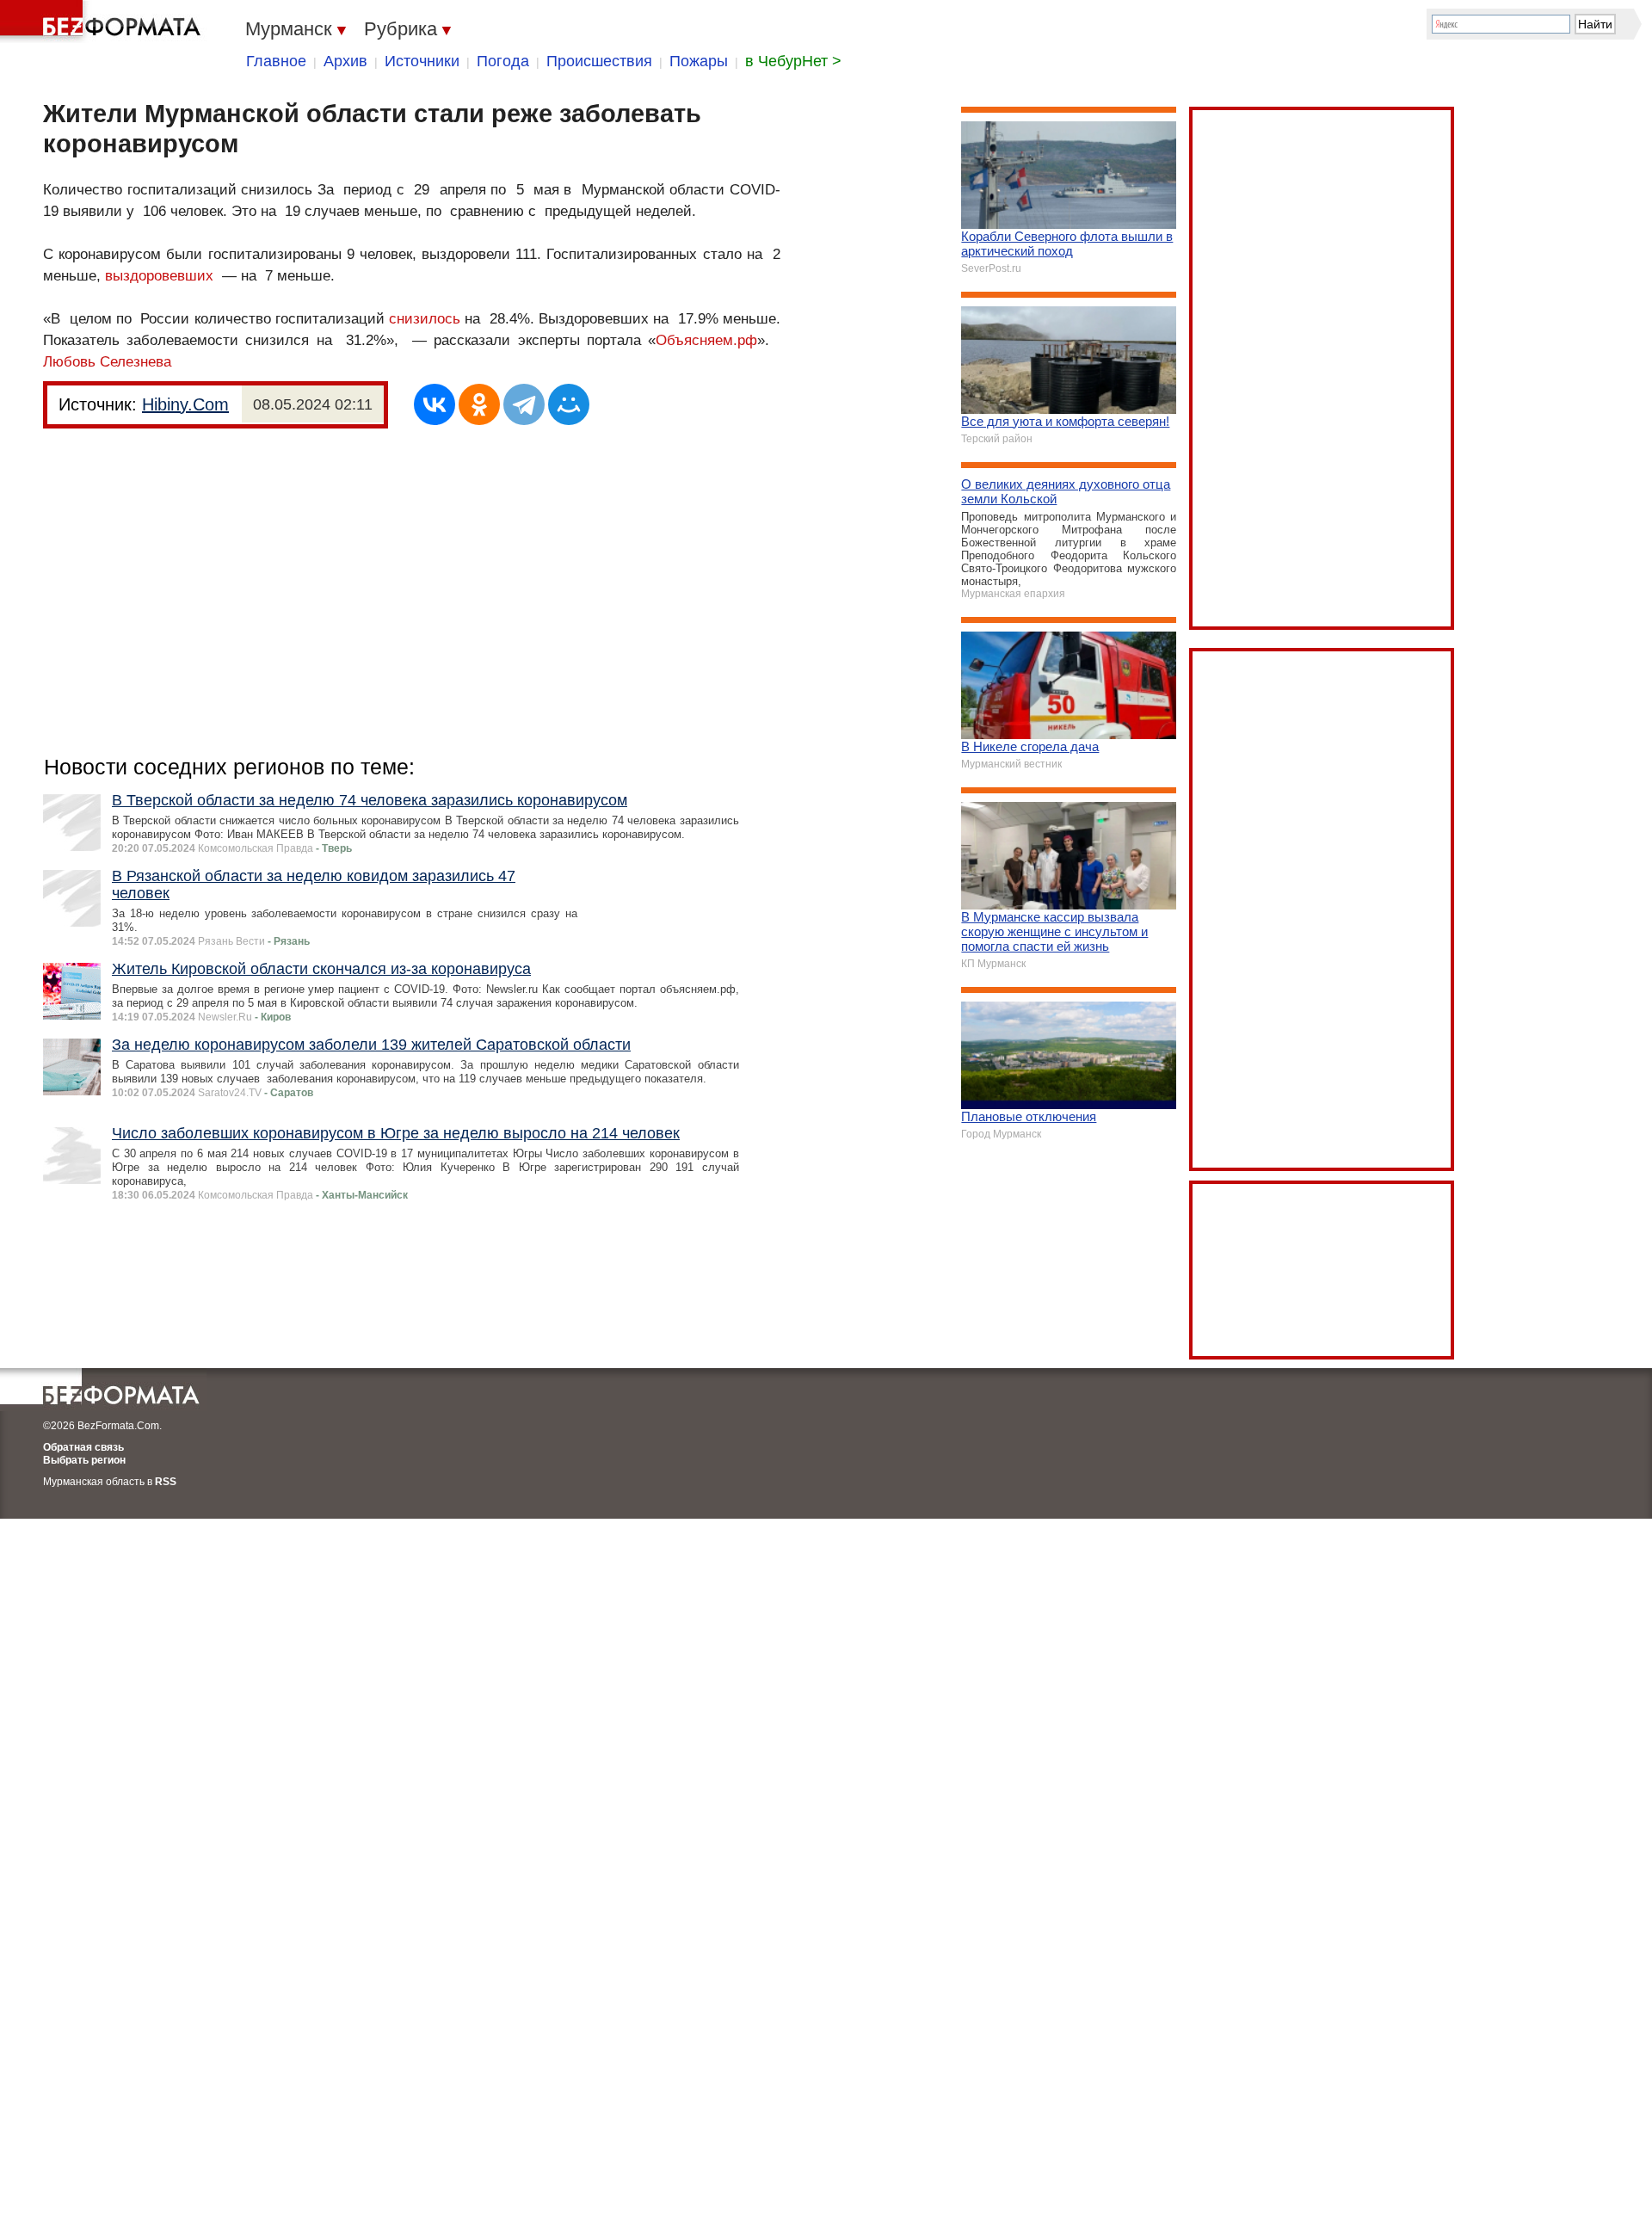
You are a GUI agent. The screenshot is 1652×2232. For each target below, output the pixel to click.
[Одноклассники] (479, 404)
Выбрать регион (84, 1460)
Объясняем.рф (706, 340)
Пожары (699, 61)
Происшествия (599, 61)
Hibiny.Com (185, 404)
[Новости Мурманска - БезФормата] (103, 22)
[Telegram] (524, 404)
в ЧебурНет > (793, 61)
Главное (276, 61)
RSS (166, 1482)
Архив (345, 61)
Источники (422, 61)
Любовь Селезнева (107, 362)
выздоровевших (159, 276)
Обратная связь (83, 1447)
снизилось (425, 319)
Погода (503, 61)
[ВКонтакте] (435, 404)
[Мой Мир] (569, 404)
